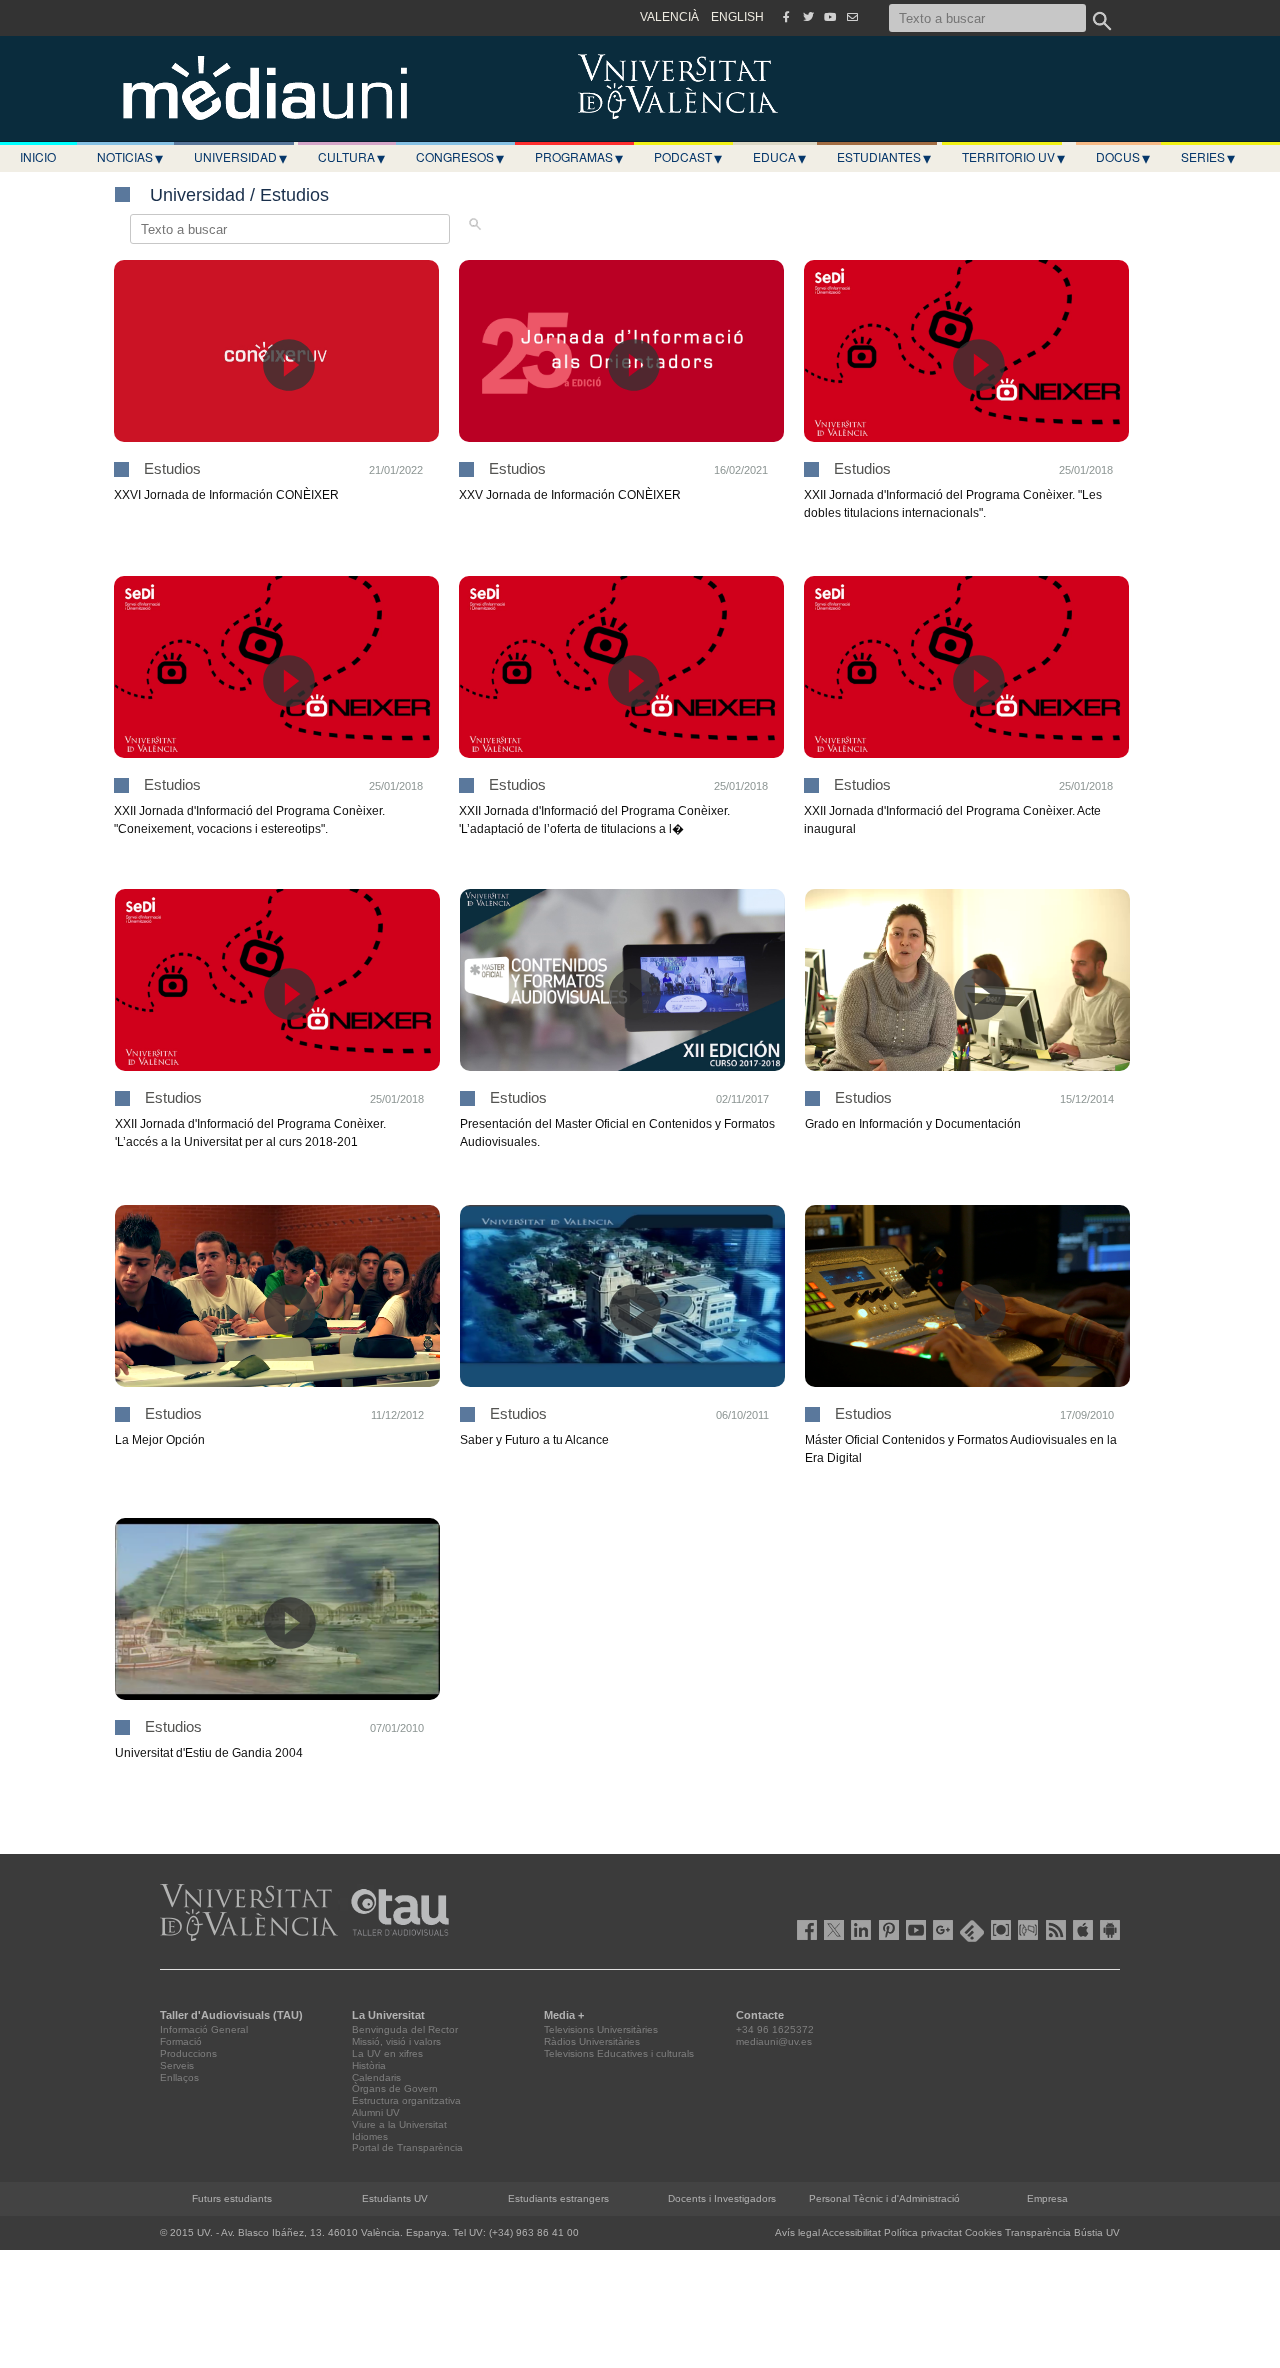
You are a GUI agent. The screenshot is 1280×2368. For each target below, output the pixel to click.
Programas (579, 157)
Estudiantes (884, 157)
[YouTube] (830, 17)
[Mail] (852, 17)
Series (1208, 157)
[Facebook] (786, 17)
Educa (779, 157)
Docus (1123, 157)
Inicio (38, 156)
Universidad (240, 157)
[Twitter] (808, 17)
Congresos (460, 157)
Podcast (688, 157)
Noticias (130, 157)
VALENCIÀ (669, 17)
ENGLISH (737, 17)
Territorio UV (1013, 157)
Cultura (351, 157)
